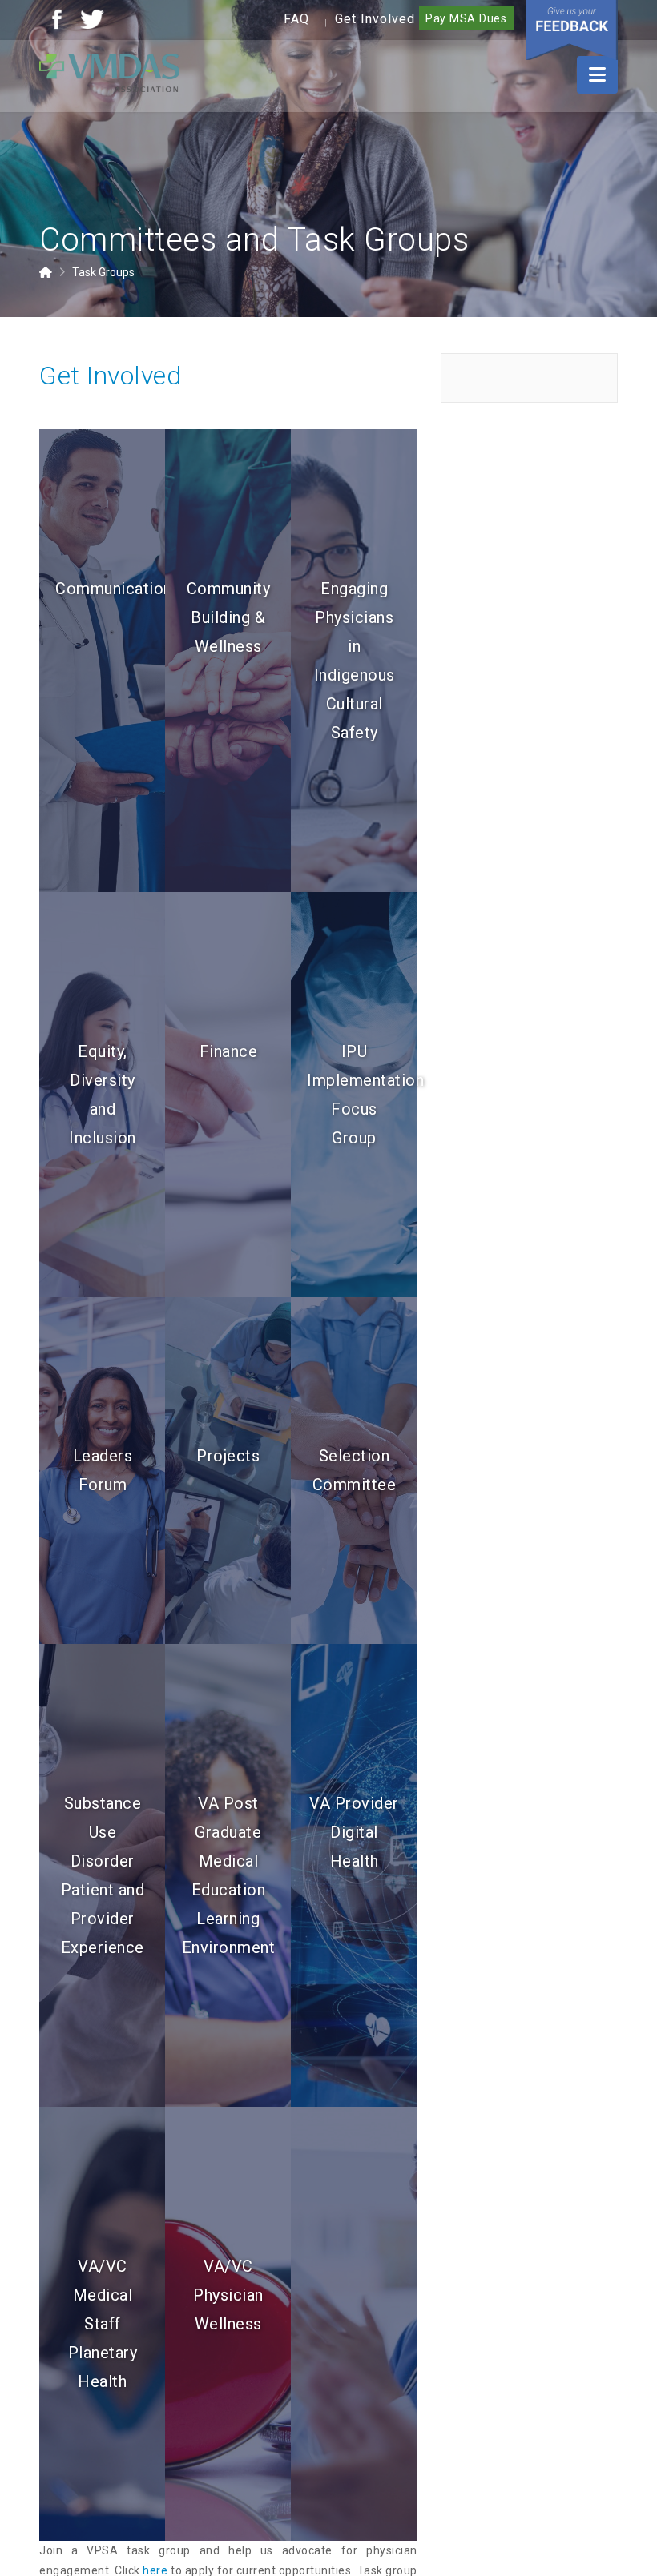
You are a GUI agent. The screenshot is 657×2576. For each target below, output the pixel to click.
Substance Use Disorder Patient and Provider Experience (103, 1875)
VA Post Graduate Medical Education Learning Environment (228, 1875)
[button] (597, 75)
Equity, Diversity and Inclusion (103, 1095)
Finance (229, 1051)
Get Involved (375, 19)
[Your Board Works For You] (109, 72)
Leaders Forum (103, 1470)
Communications (102, 589)
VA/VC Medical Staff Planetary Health (103, 2324)
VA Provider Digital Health (354, 1832)
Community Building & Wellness (229, 617)
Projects (228, 1456)
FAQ (296, 19)
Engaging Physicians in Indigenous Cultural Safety (355, 661)
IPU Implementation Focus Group (354, 1095)
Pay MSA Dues (466, 18)
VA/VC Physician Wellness (228, 2295)
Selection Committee (355, 1470)
